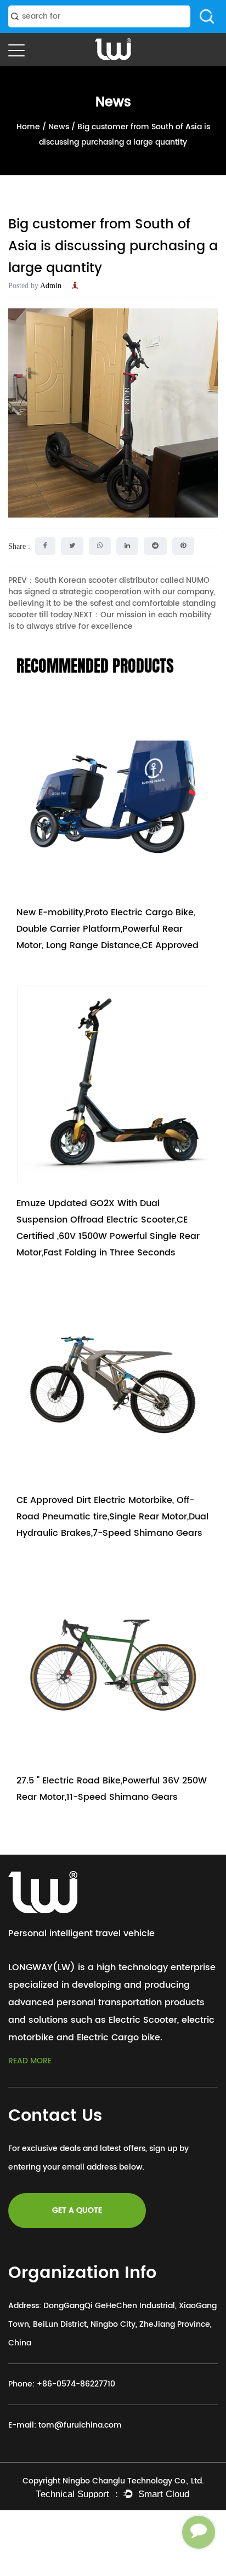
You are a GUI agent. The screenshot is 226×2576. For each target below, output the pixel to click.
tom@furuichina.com (80, 2425)
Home (28, 127)
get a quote (77, 2210)
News (59, 127)
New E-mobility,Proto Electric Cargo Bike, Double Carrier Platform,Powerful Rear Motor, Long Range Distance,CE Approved (108, 929)
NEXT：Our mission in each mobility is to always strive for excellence (110, 621)
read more (30, 2061)
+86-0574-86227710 (76, 2384)
